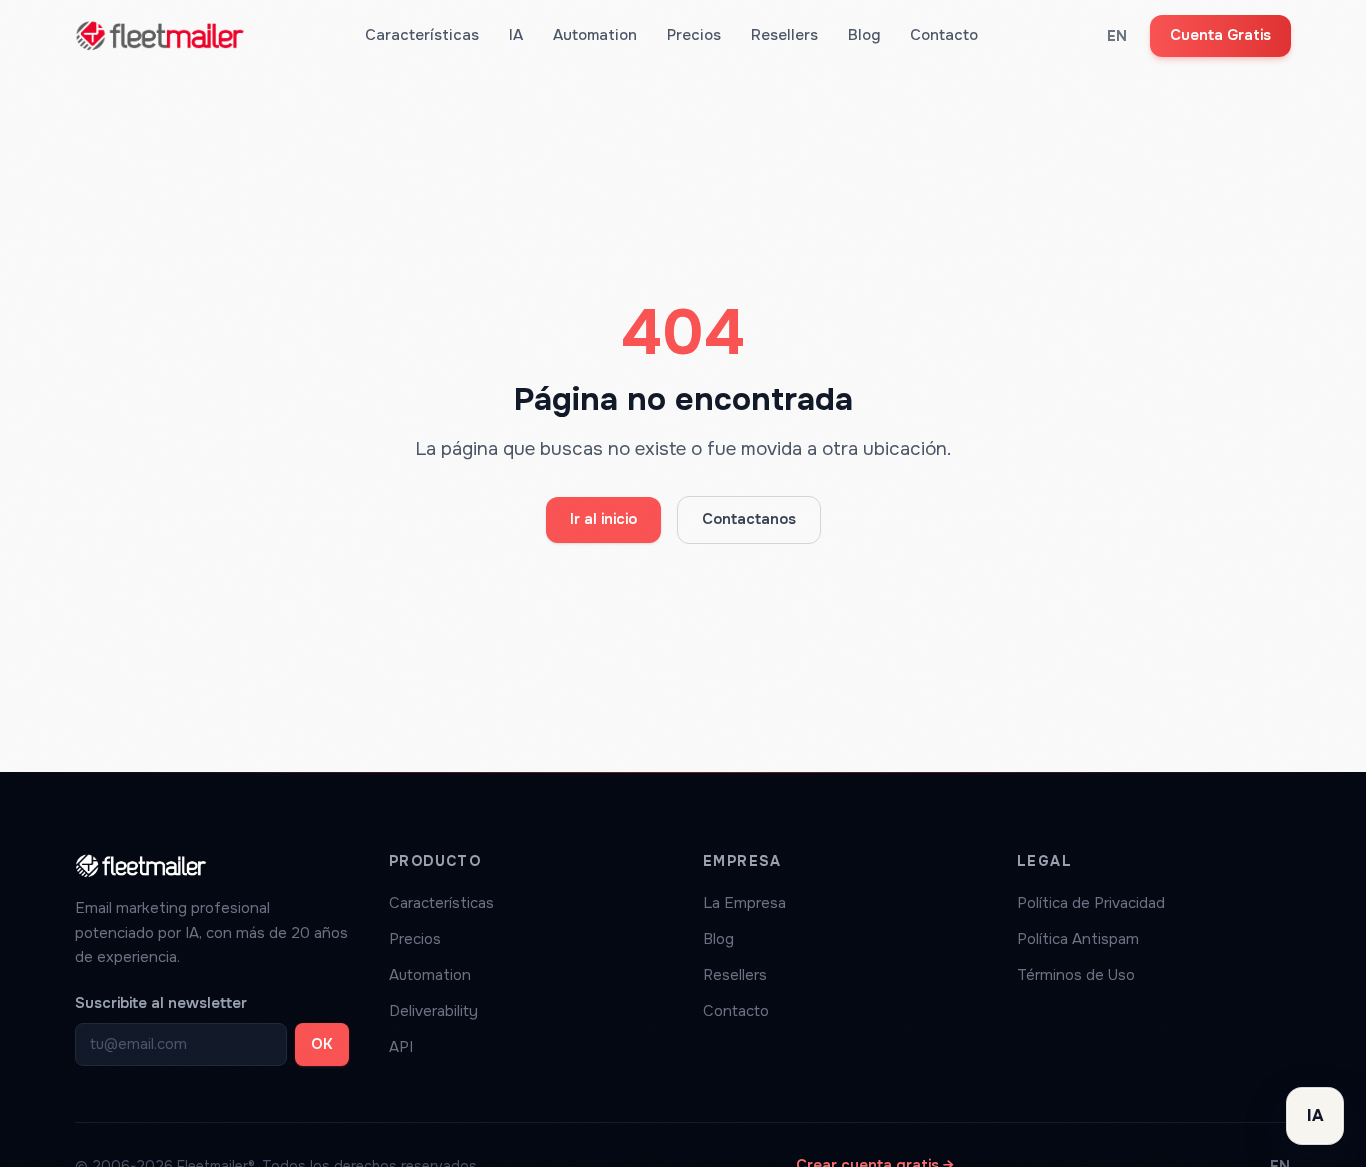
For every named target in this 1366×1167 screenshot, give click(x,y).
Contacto (944, 35)
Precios (694, 35)
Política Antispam (1078, 939)
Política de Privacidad (1091, 903)
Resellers (784, 35)
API (401, 1047)
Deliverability (433, 1011)
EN (1117, 36)
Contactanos (749, 519)
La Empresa (744, 903)
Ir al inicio (603, 519)
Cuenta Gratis (1220, 35)
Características (422, 35)
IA (516, 35)
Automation (595, 35)
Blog (864, 35)
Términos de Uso (1076, 975)
